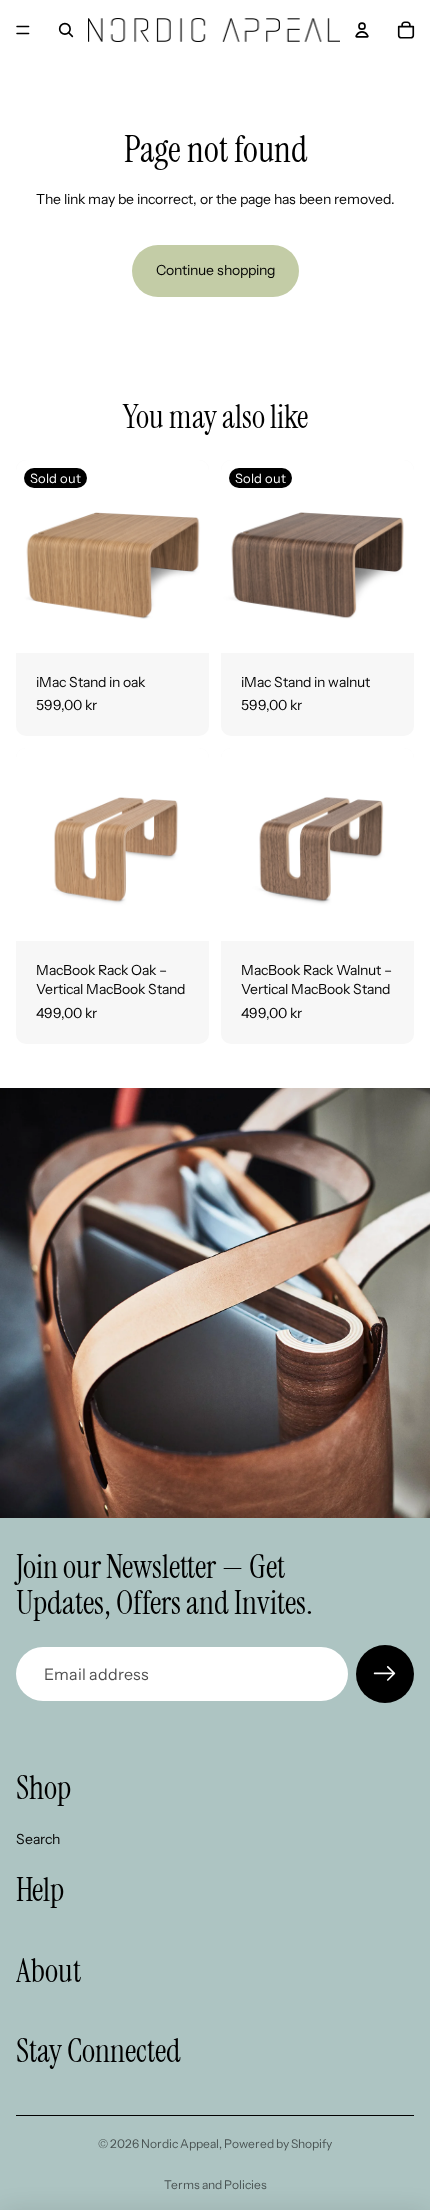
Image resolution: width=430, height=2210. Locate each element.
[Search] (66, 30)
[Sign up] (385, 1674)
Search (38, 1838)
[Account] (362, 30)
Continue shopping (215, 270)
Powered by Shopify (278, 2143)
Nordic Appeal (180, 2143)
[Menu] (23, 30)
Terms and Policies (215, 2184)
